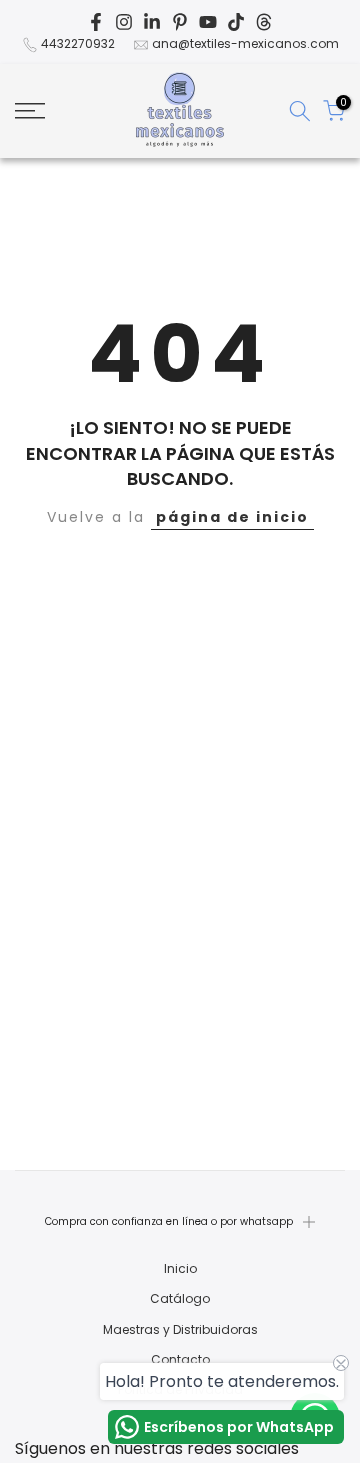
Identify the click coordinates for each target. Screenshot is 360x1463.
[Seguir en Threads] (264, 22)
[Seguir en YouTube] (208, 22)
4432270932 (78, 43)
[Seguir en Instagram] (124, 22)
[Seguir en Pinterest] (180, 22)
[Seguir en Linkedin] (152, 22)
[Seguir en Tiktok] (236, 22)
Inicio (180, 1269)
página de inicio (232, 517)
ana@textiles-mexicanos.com (245, 43)
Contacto (180, 1360)
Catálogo (180, 1299)
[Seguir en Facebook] (96, 22)
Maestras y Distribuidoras (180, 1330)
